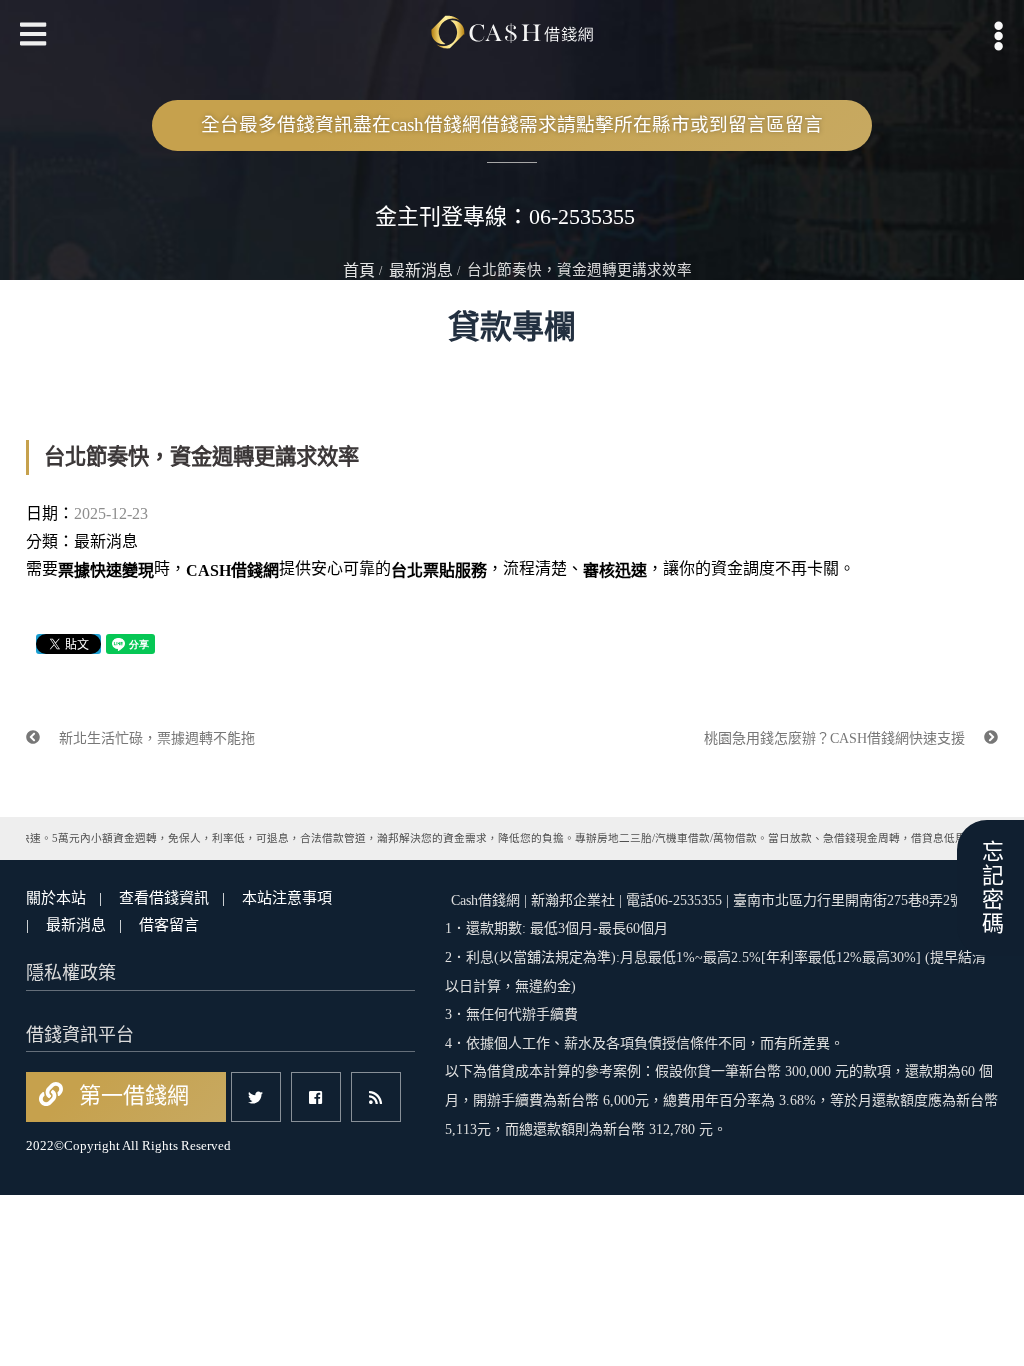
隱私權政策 (71, 973)
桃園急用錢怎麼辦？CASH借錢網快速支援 (836, 738)
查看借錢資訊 (164, 898)
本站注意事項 (287, 898)
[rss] (376, 1097)
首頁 (359, 270)
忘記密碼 (990, 888)
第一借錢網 (131, 1095)
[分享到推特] (256, 1097)
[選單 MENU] (998, 36)
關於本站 (56, 898)
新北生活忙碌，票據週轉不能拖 (155, 738)
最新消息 (421, 270)
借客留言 (169, 925)
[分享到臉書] (316, 1097)
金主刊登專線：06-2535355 (505, 216)
